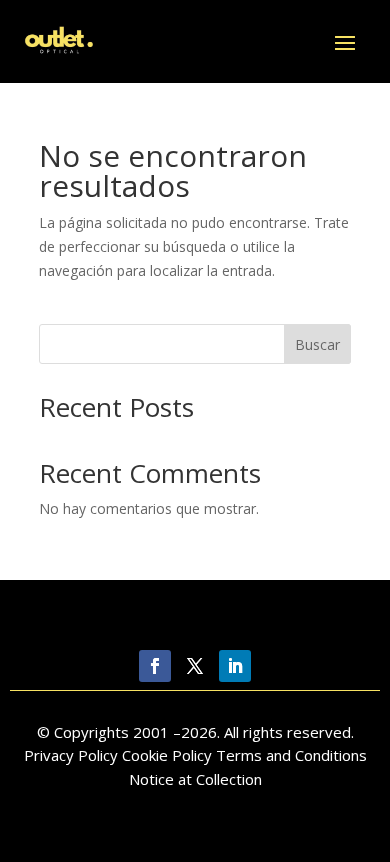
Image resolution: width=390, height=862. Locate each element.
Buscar (317, 344)
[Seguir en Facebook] (155, 666)
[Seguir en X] (195, 666)
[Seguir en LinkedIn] (235, 666)
